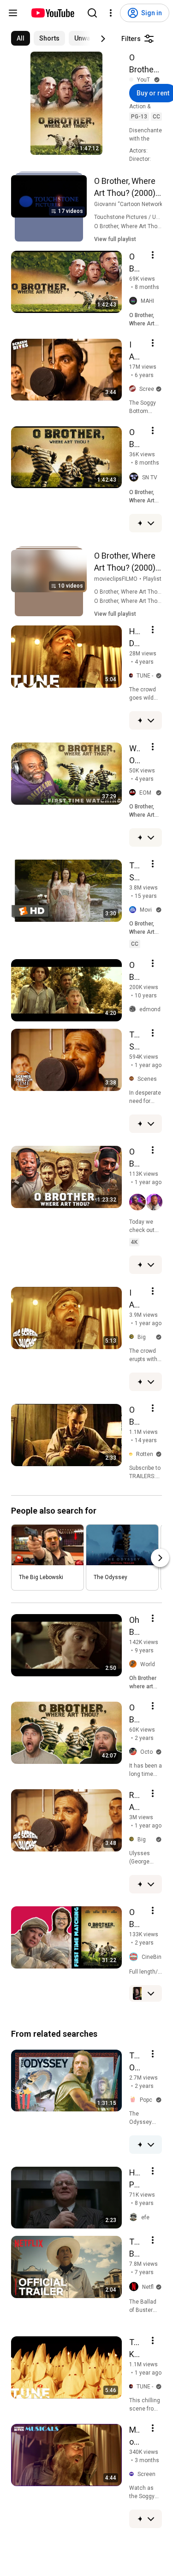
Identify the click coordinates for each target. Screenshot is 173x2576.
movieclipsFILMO (116, 579)
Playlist (152, 579)
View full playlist (115, 239)
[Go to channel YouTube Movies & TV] (133, 80)
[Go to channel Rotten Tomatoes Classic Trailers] (133, 1454)
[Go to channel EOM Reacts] (134, 793)
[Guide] (13, 13)
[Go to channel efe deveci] (135, 2217)
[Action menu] (153, 255)
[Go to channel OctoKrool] (135, 1752)
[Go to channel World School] (135, 1664)
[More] (151, 523)
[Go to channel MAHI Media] (135, 301)
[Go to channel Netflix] (136, 2287)
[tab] (21, 38)
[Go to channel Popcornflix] (134, 2100)
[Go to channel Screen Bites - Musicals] (133, 2475)
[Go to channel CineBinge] (135, 1957)
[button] (146, 1202)
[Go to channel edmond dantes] (134, 1009)
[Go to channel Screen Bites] (134, 389)
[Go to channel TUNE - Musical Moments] (133, 676)
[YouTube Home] (52, 13)
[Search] (92, 13)
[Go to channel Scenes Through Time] (133, 1079)
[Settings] (111, 13)
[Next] (103, 39)
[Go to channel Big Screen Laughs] (133, 1337)
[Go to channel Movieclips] (134, 910)
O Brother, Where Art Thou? (143, 64)
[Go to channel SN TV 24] (136, 477)
